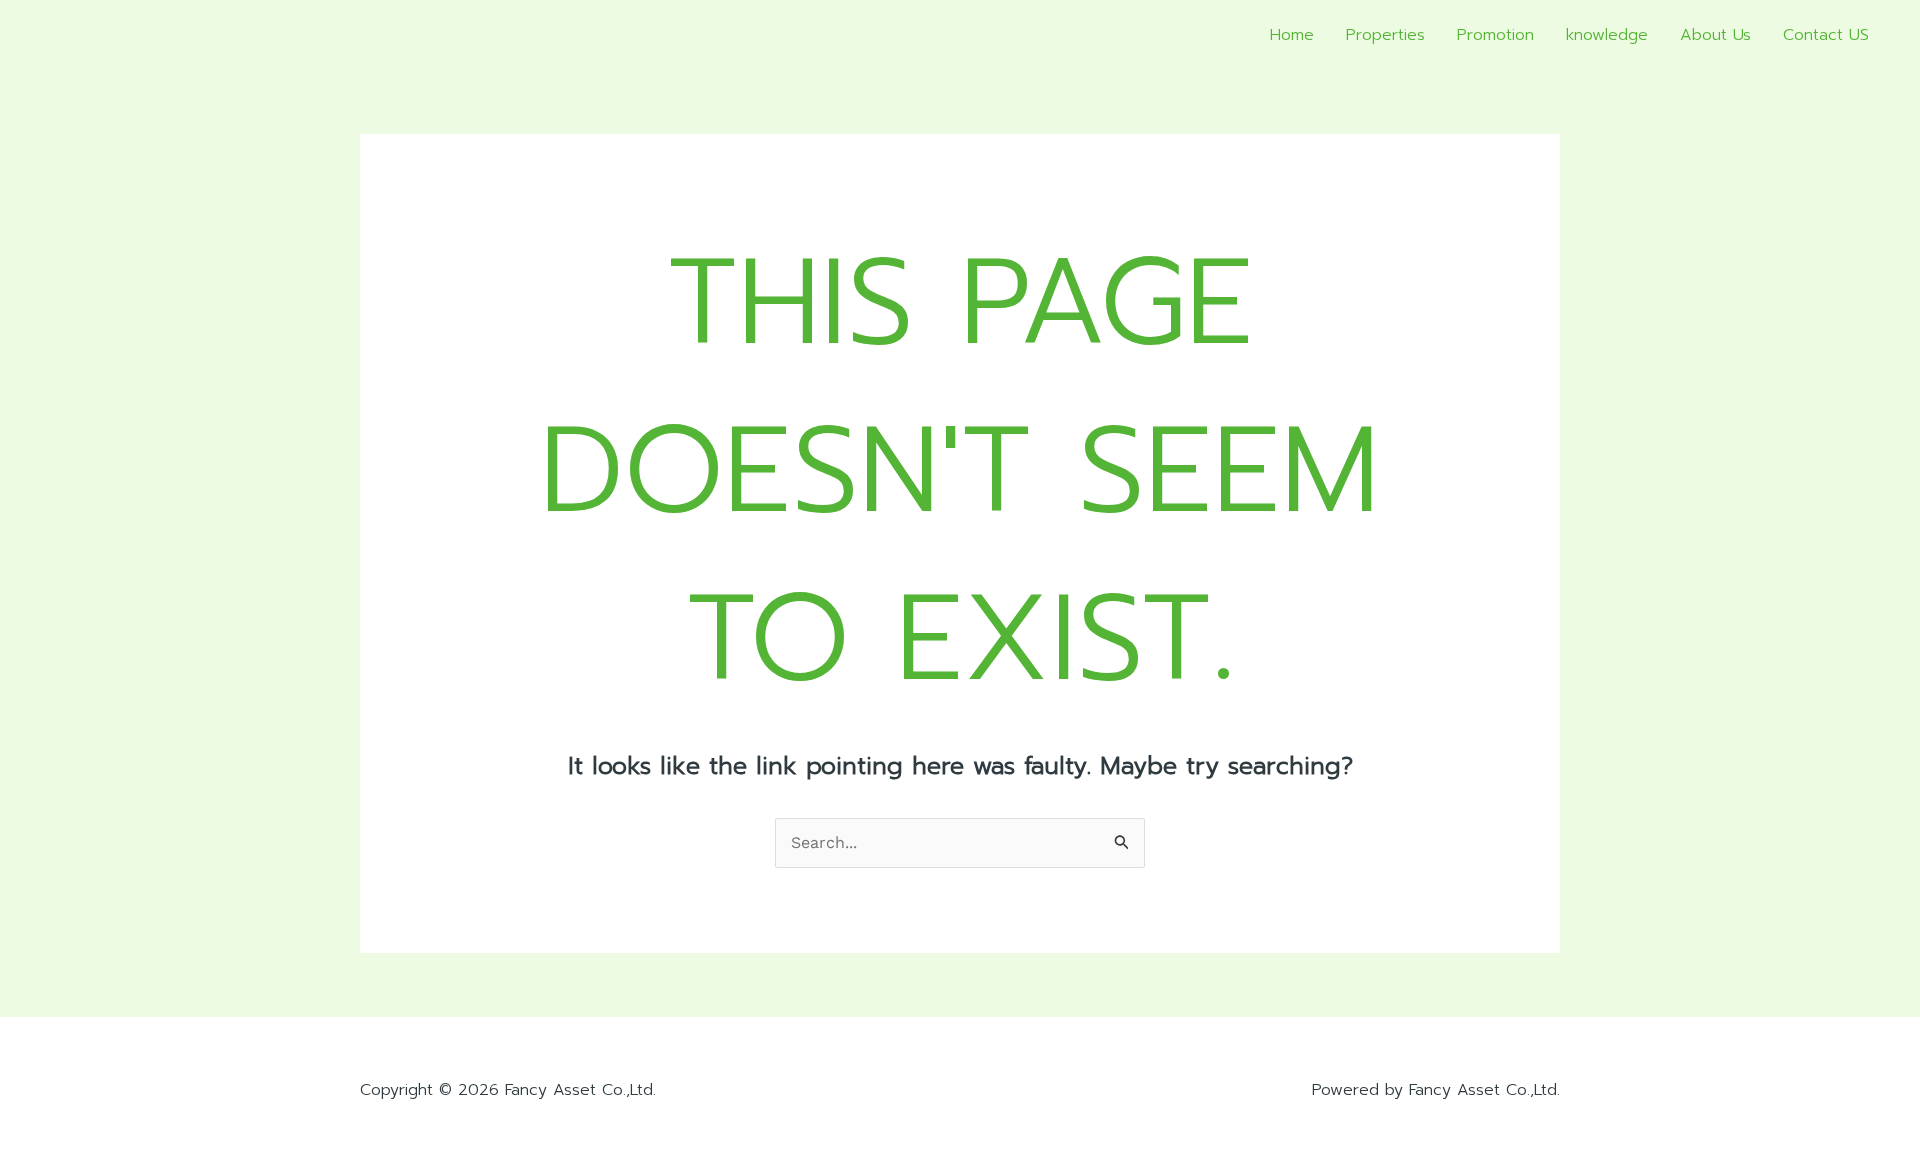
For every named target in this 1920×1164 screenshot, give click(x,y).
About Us (1715, 35)
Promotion (1495, 35)
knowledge (1607, 35)
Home (1292, 35)
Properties (1385, 35)
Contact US (1826, 35)
